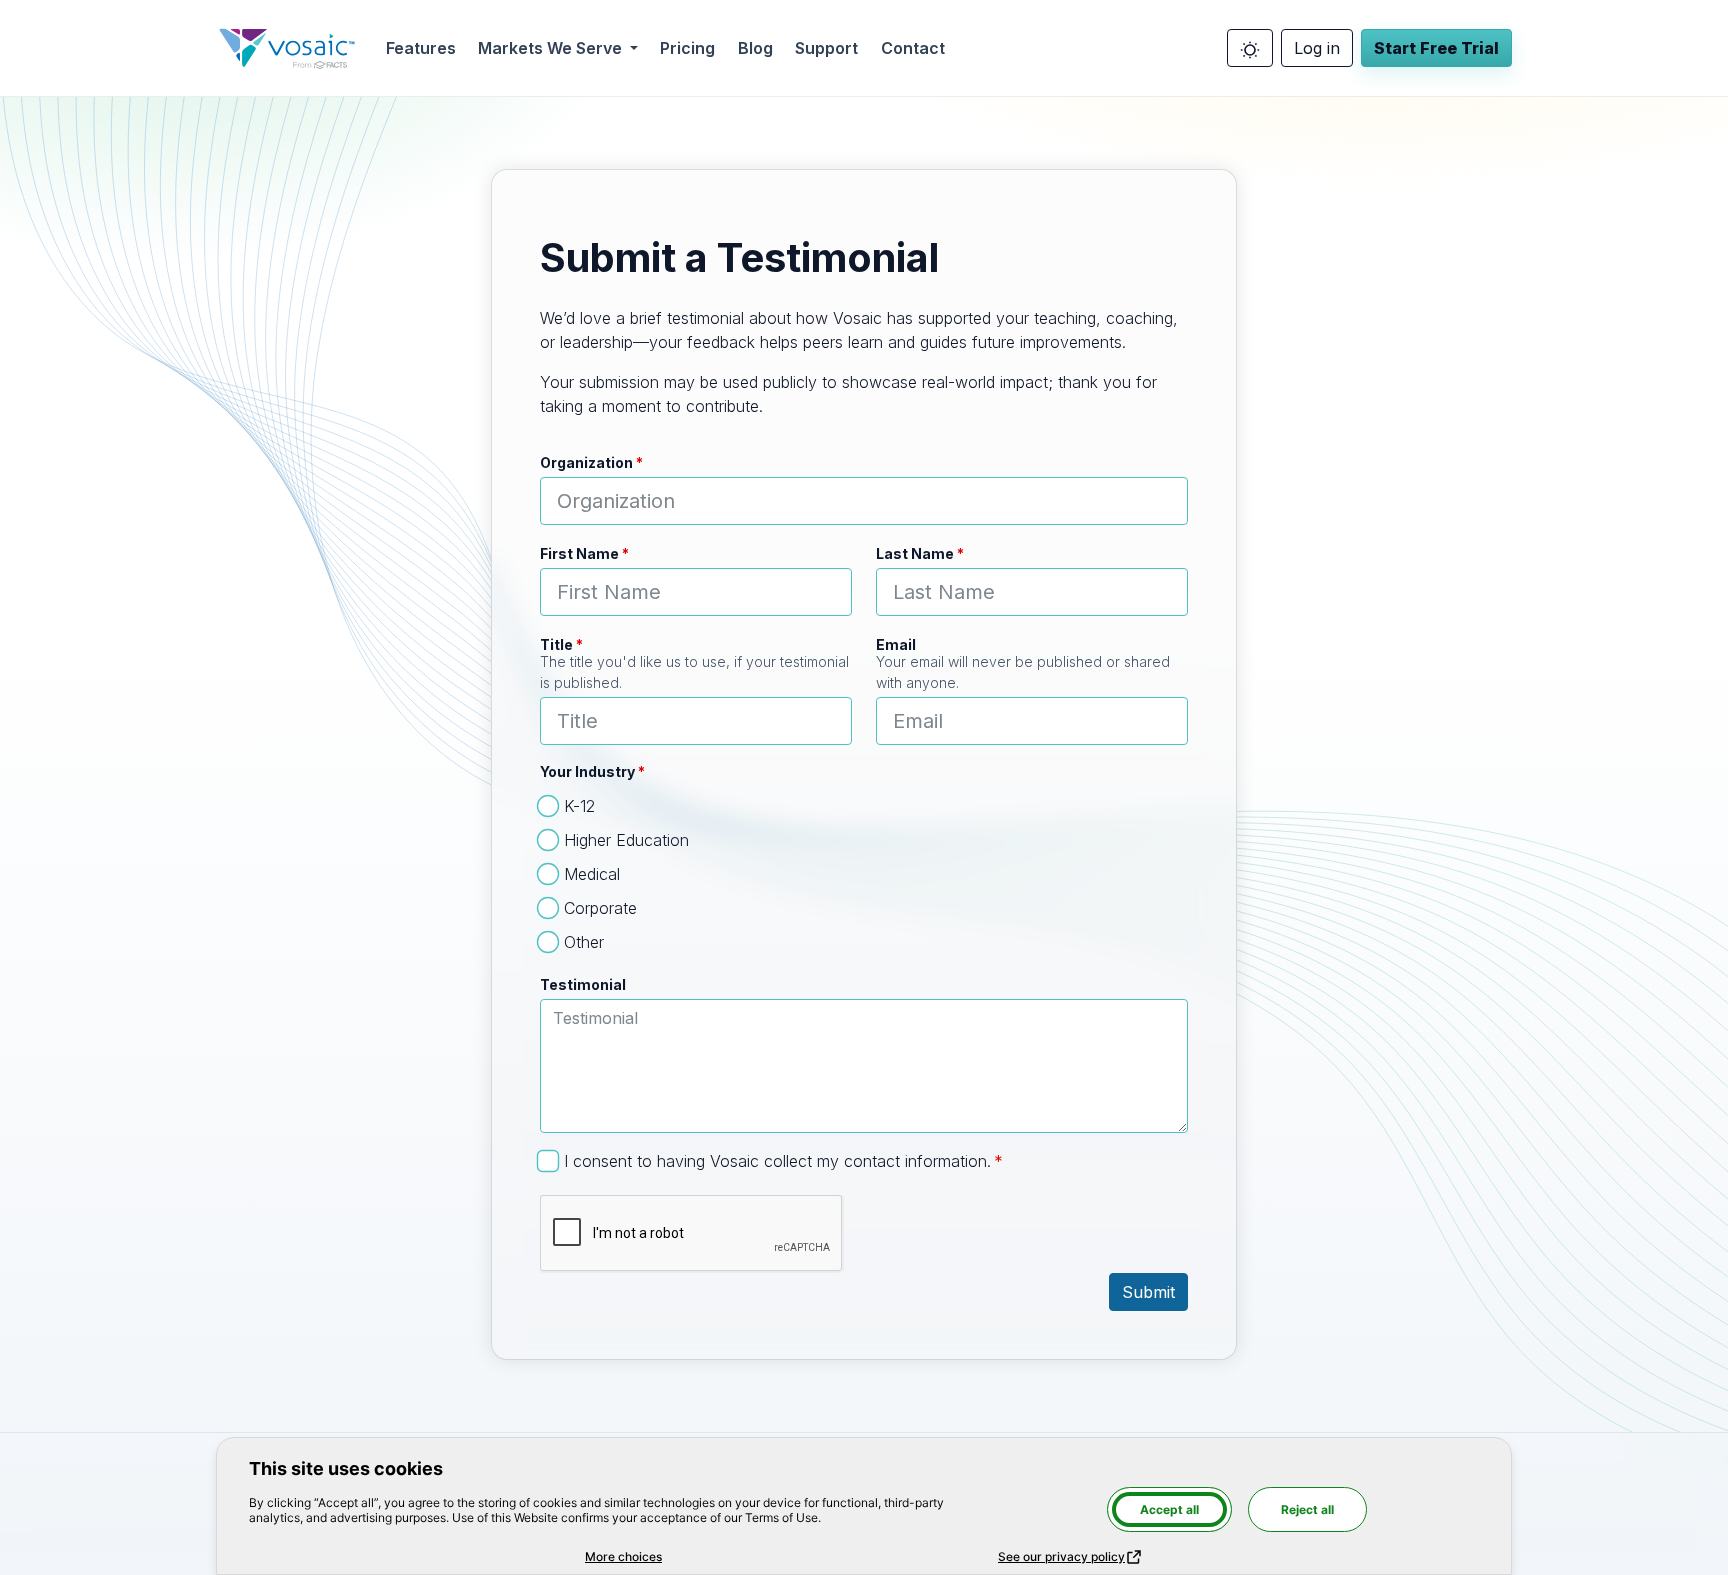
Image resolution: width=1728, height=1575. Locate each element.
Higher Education (626, 840)
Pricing (687, 48)
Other (584, 942)
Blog (755, 48)
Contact (913, 48)
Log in (1317, 48)
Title (556, 644)
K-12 (579, 806)
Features (421, 48)
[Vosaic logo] (287, 48)
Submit (1148, 1292)
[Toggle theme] (1250, 48)
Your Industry (587, 771)
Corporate (600, 908)
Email (896, 644)
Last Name (915, 553)
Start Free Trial (1436, 48)
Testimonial (583, 984)
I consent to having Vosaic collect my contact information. (777, 1161)
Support (826, 48)
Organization (586, 462)
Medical (592, 874)
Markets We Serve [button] (552, 48)
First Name (579, 553)
